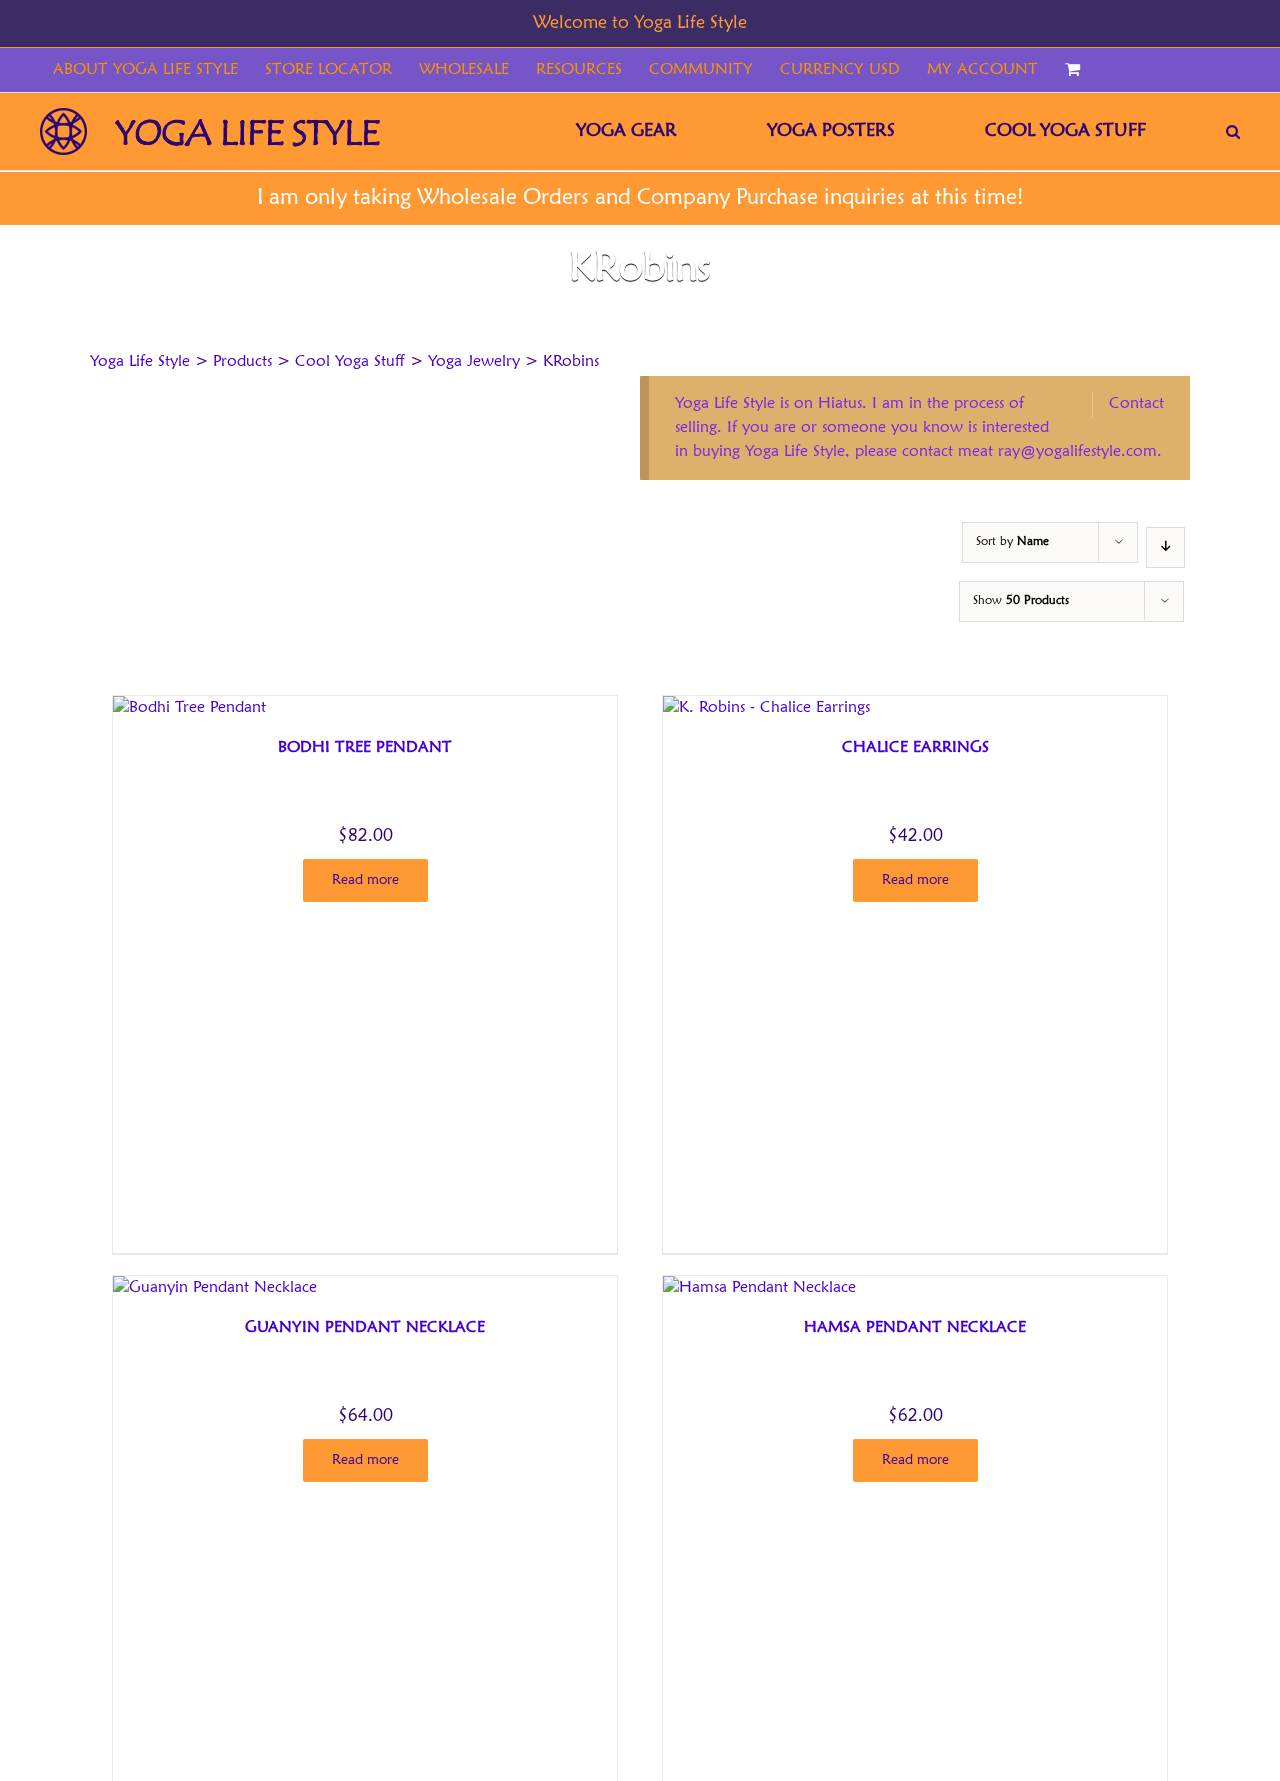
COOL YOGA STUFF (1065, 131)
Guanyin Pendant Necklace (365, 1328)
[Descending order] (1165, 547)
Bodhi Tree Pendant (365, 748)
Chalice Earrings (915, 748)
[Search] (1233, 131)
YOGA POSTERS (831, 131)
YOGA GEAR (626, 131)
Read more (365, 880)
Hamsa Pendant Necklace (915, 1328)
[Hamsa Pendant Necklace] (759, 1288)
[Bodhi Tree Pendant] (189, 708)
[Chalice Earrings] (766, 708)
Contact (1136, 404)
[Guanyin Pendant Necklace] (215, 1288)
